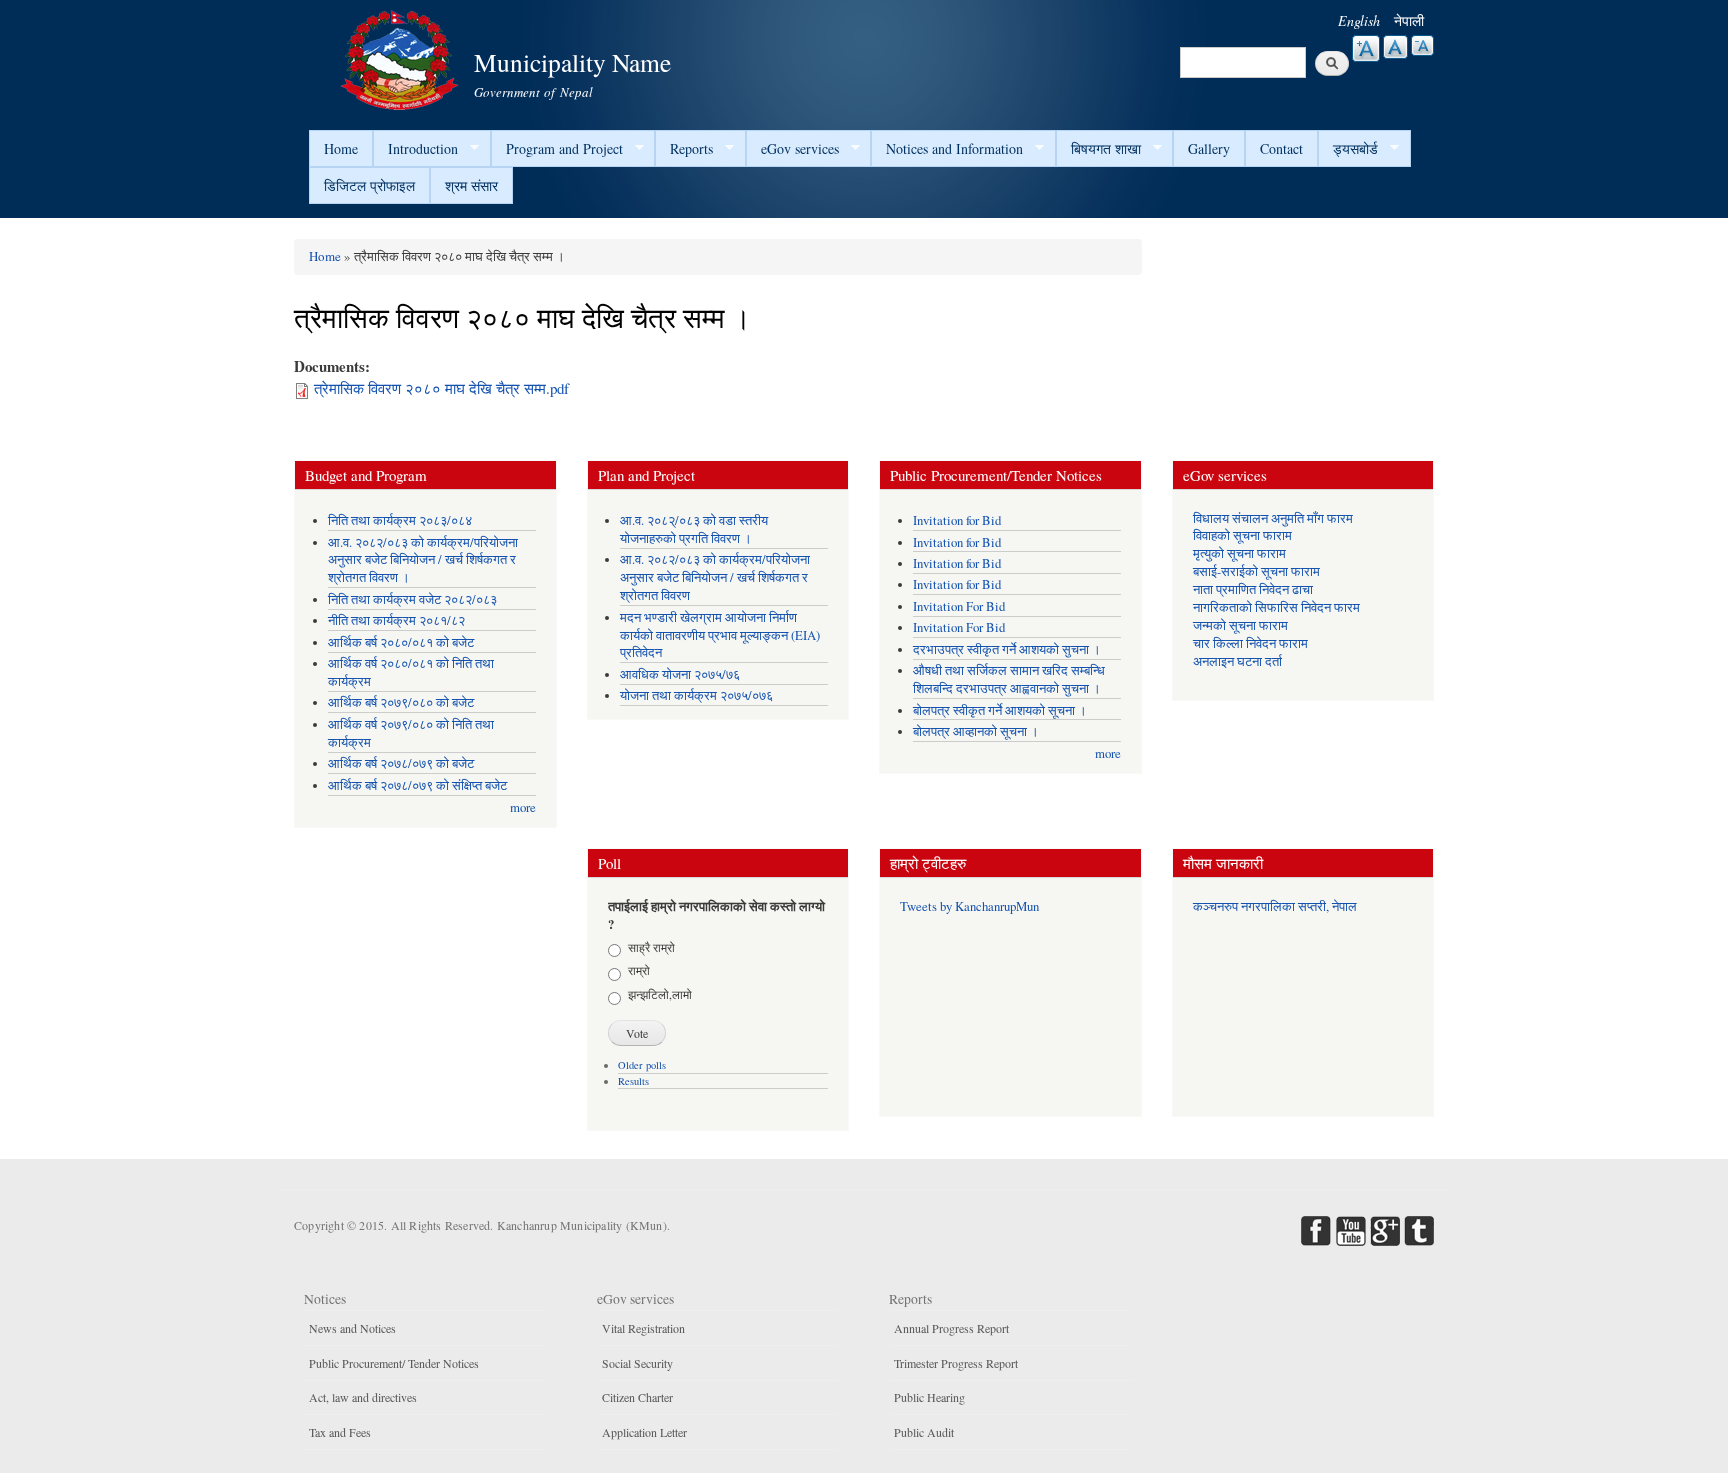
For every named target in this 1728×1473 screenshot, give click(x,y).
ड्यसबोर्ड (1348, 149)
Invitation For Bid (959, 606)
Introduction (415, 149)
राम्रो (639, 970)
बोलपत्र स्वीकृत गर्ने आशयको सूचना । (1000, 710)
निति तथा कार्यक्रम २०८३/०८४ (400, 520)
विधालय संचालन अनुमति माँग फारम (1273, 518)
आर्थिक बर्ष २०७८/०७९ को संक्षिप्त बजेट (417, 785)
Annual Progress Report (951, 1328)
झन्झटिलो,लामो (660, 994)
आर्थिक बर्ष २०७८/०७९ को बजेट (401, 763)
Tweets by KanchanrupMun (969, 906)
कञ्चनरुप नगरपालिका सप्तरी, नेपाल (1275, 906)
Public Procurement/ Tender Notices (394, 1363)
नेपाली (1409, 20)
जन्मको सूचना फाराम (1240, 625)
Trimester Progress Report (956, 1363)
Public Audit (924, 1432)
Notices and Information (947, 149)
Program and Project (557, 149)
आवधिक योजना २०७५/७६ (680, 674)
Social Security (637, 1363)
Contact (1281, 148)
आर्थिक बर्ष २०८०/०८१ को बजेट (401, 642)
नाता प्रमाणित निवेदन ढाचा (1253, 589)
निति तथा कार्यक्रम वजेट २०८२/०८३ (412, 599)
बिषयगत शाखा (1098, 149)
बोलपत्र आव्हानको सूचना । (976, 731)
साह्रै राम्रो (651, 947)
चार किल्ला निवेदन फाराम (1250, 643)
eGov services (792, 149)
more (523, 807)
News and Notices (352, 1328)
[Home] (402, 57)
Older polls (642, 1065)
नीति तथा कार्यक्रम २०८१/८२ (396, 620)
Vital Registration (643, 1328)
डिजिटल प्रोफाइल (369, 185)
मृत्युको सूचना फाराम (1239, 553)
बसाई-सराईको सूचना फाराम (1256, 571)
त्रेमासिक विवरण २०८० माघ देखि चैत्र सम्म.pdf (441, 388)
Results (633, 1081)
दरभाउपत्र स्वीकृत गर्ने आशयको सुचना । (1007, 649)
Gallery (1209, 148)
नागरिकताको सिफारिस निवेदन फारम (1276, 607)
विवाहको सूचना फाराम (1242, 535)
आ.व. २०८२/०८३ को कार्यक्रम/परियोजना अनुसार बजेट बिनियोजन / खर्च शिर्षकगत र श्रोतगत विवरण (715, 577)
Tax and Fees (340, 1432)
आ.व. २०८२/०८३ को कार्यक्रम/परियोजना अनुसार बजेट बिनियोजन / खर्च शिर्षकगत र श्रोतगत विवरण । (423, 560)
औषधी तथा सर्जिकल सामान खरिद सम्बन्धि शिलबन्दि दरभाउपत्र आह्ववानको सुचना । (1009, 679)
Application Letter (644, 1432)
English (1359, 20)
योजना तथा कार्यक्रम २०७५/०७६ (696, 695)
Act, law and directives (363, 1397)
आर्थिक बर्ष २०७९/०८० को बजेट (401, 702)
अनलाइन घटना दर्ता (1237, 661)
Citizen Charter (637, 1397)
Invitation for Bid (957, 520)
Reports (684, 149)
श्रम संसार (471, 185)
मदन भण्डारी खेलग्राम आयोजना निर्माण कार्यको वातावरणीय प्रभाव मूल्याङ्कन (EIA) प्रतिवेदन (720, 635)
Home (341, 148)
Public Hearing (929, 1397)
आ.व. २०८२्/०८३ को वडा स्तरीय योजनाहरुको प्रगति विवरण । (694, 529)
